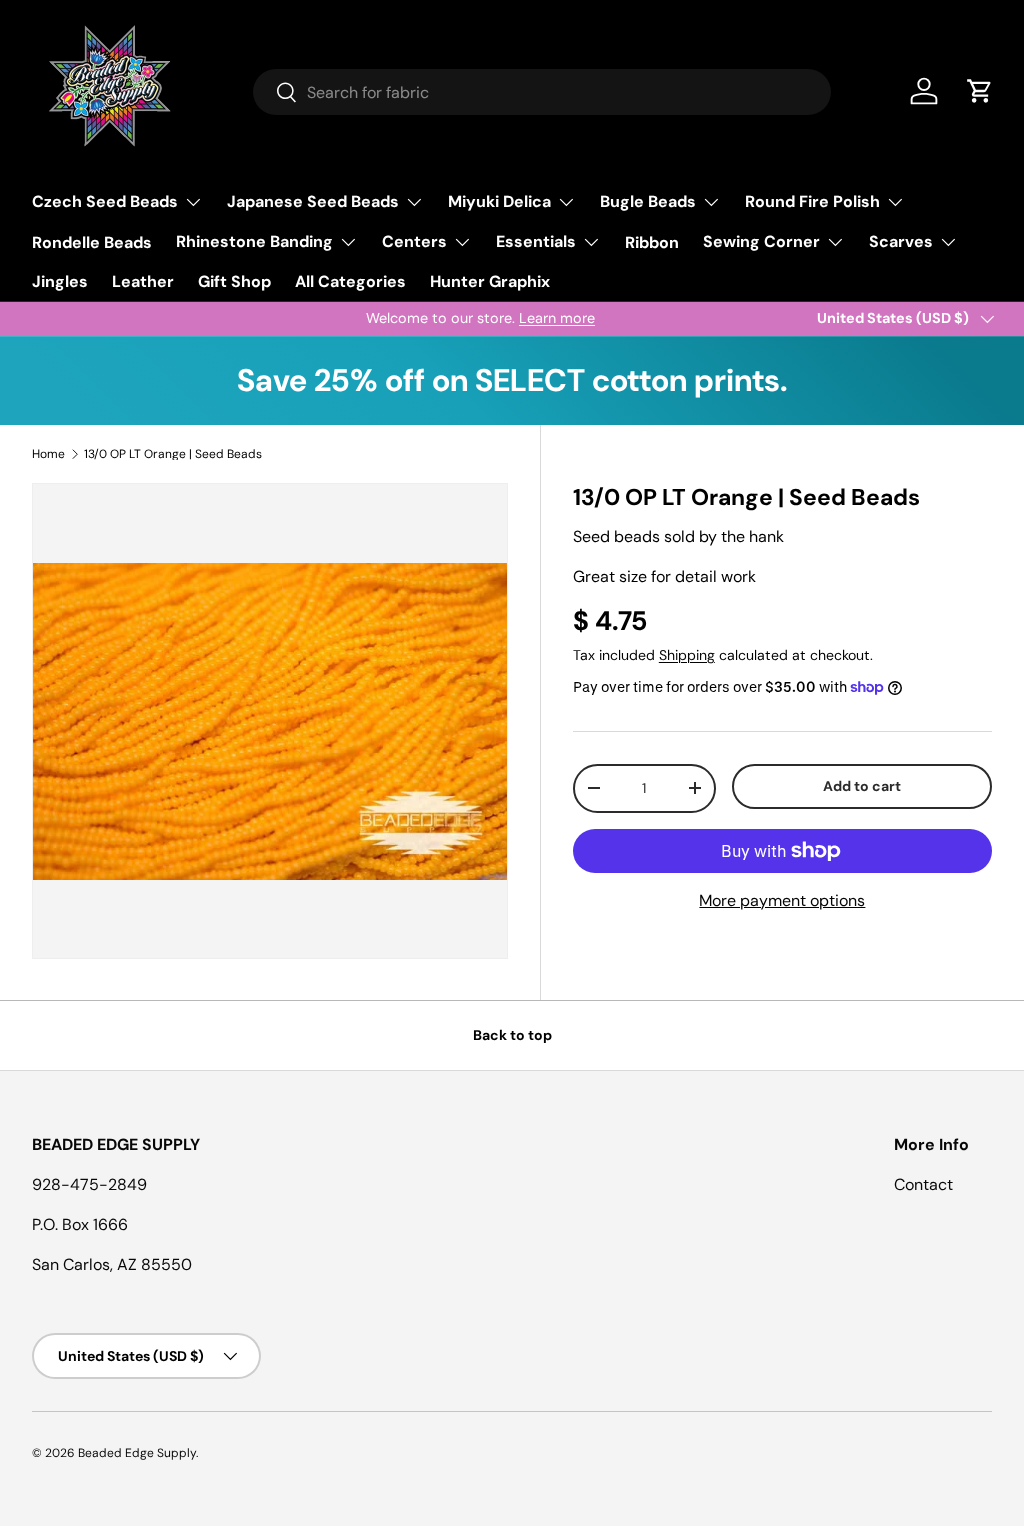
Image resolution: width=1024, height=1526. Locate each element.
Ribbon (652, 242)
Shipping (687, 655)
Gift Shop (234, 281)
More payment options (782, 900)
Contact (923, 1184)
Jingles (60, 281)
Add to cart (862, 786)
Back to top (512, 1035)
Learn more (216, 318)
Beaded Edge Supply (137, 1453)
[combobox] (542, 92)
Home (48, 454)
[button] (980, 91)
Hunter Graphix (490, 281)
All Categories (350, 281)
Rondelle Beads (92, 242)
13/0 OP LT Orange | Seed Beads (173, 454)
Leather (143, 281)
